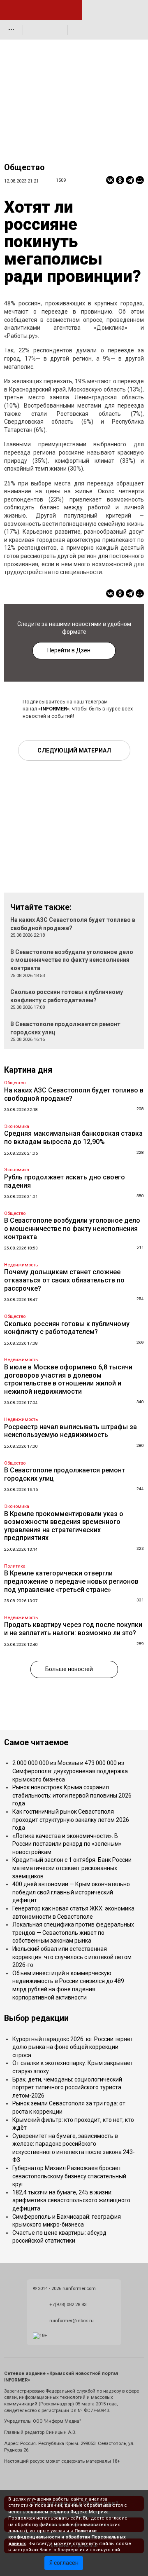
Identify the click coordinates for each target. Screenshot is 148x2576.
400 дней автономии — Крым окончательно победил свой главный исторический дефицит (71, 1892)
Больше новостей (69, 1669)
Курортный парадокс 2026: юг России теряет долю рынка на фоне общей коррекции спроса (73, 2047)
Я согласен (64, 2563)
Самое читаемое (36, 1743)
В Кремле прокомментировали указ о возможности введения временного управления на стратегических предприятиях (64, 1526)
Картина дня (28, 1070)
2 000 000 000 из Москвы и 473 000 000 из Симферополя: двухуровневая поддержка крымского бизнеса (70, 1771)
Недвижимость (21, 1265)
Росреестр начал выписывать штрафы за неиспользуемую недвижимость (71, 1431)
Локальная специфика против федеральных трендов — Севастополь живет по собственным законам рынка (73, 1933)
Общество (24, 168)
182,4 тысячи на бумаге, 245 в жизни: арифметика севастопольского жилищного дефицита (71, 2200)
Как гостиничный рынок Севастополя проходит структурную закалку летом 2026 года (71, 1820)
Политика (15, 1566)
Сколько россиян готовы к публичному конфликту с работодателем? (67, 1328)
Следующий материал (74, 750)
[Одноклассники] (120, 180)
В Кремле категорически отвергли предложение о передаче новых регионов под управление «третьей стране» (71, 1581)
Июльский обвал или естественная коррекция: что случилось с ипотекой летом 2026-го (72, 1957)
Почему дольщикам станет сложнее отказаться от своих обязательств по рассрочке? (64, 1280)
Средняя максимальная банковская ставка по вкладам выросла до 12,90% (73, 1138)
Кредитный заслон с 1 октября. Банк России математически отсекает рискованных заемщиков (72, 1868)
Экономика (17, 1126)
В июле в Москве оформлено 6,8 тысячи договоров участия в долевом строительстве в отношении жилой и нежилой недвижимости (68, 1379)
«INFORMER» (54, 709)
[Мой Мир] (140, 180)
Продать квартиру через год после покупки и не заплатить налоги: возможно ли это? (73, 1629)
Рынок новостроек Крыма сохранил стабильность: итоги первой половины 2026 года (72, 1795)
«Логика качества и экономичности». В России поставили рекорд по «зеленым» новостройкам (67, 1844)
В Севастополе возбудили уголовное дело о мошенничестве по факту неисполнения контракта (72, 960)
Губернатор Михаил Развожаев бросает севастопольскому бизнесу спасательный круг (69, 2176)
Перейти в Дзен (69, 650)
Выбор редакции (36, 2018)
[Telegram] (130, 180)
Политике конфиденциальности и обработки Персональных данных (67, 2537)
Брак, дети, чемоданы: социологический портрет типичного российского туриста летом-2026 (67, 2087)
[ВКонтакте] (110, 180)
